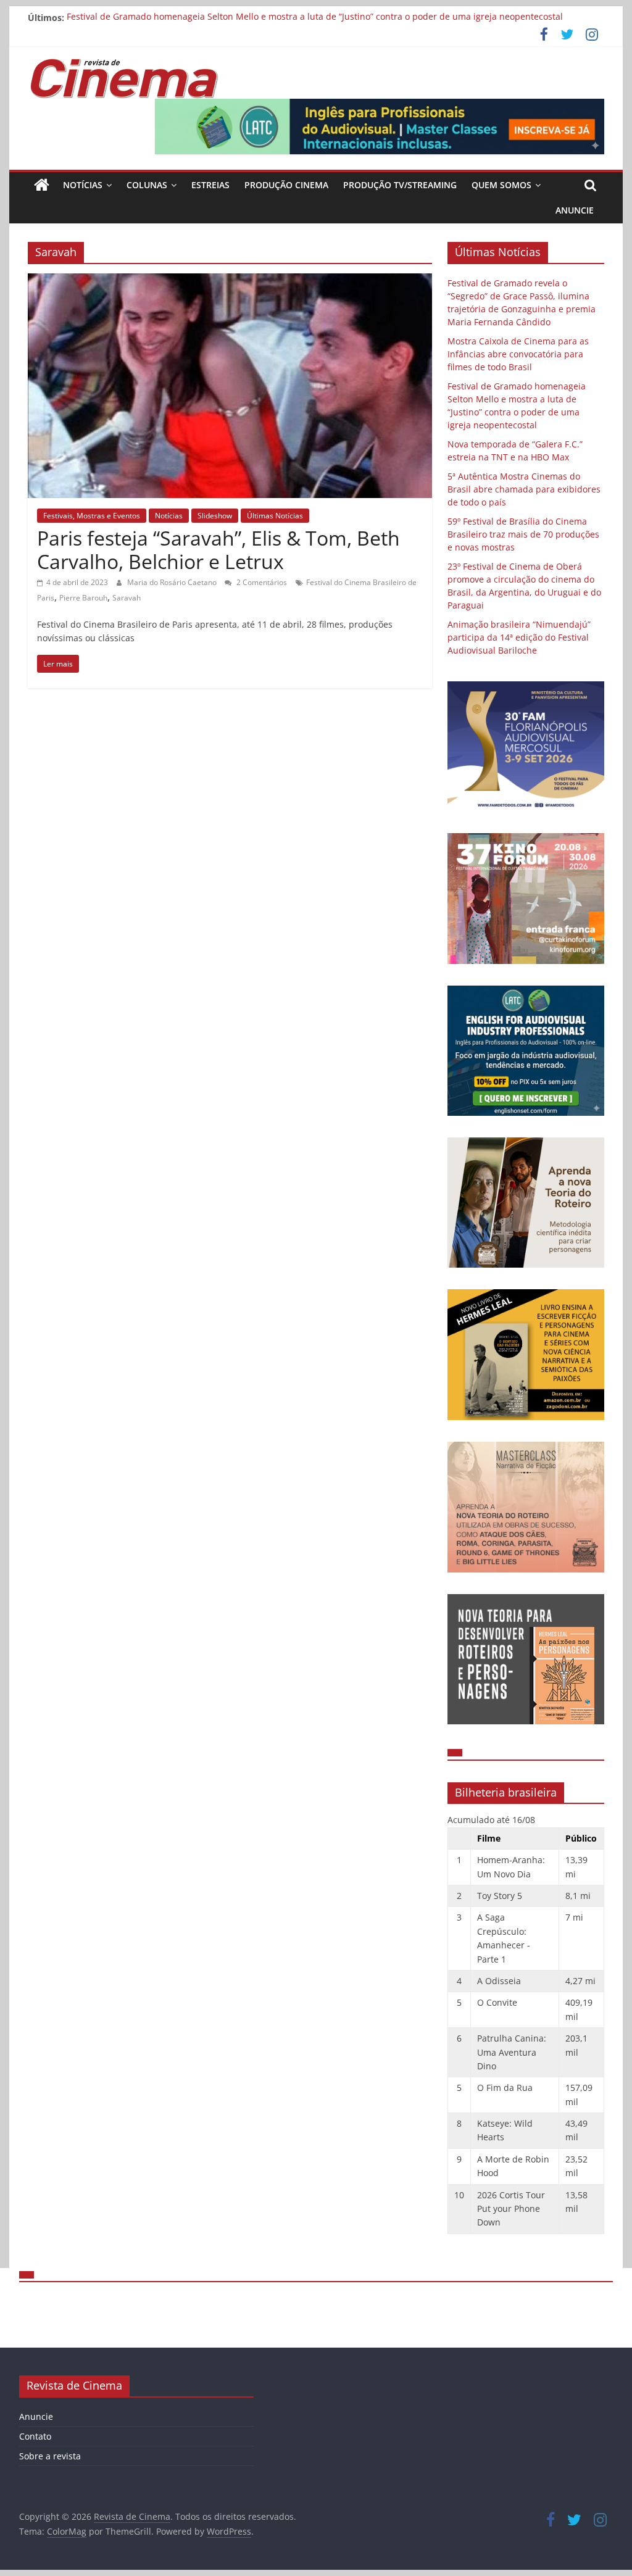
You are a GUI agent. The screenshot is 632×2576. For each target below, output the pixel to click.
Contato (35, 2436)
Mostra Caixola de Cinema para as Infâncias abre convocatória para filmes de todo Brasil (518, 354)
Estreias (210, 185)
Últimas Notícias (275, 516)
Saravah (127, 598)
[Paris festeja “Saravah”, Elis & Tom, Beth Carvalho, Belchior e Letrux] (230, 281)
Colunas (147, 185)
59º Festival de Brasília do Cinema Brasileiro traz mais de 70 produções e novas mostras (523, 534)
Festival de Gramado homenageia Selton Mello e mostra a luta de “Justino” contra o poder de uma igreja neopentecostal (315, 18)
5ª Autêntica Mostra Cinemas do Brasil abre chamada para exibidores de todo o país (524, 489)
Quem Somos (501, 185)
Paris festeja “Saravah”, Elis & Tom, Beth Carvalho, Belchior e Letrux (218, 550)
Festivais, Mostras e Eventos (92, 516)
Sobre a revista (50, 2456)
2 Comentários (261, 582)
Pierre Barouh (83, 598)
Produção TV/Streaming (400, 185)
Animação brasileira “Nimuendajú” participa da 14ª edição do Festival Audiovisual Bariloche (519, 637)
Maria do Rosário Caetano (173, 582)
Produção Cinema (286, 185)
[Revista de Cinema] (42, 185)
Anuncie (575, 210)
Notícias (83, 185)
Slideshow (215, 516)
